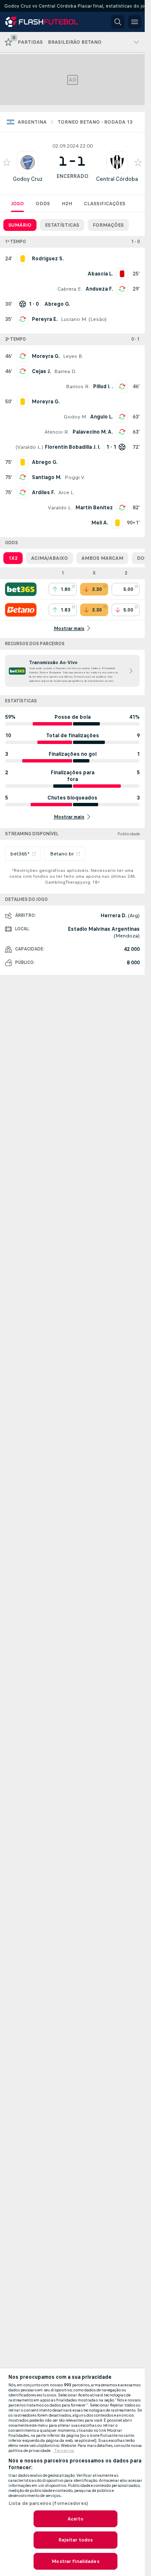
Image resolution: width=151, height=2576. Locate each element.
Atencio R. (57, 432)
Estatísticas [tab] (62, 225)
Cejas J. (41, 371)
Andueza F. (99, 289)
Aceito (75, 2519)
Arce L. (66, 492)
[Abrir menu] (135, 22)
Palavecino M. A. (93, 432)
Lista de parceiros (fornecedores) (48, 2503)
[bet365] (21, 589)
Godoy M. (75, 417)
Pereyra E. (45, 319)
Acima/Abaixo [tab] (49, 558)
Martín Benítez (94, 508)
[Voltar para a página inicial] (43, 22)
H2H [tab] (67, 204)
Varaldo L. (29, 447)
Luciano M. (74, 319)
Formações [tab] (108, 225)
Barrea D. (65, 371)
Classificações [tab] (105, 204)
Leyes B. (73, 356)
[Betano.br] (21, 610)
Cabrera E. (70, 289)
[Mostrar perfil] (28, 162)
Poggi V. (75, 477)
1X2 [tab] (13, 558)
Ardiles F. (43, 492)
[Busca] (118, 22)
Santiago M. (47, 477)
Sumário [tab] (20, 225)
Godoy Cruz (28, 179)
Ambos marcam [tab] (102, 558)
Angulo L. (102, 417)
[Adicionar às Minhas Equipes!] (7, 162)
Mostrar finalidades (75, 2561)
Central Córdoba (117, 179)
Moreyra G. (46, 356)
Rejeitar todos (76, 2540)
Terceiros (64, 2451)
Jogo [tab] (17, 204)
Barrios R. (78, 387)
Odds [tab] (43, 204)
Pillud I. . (103, 387)
